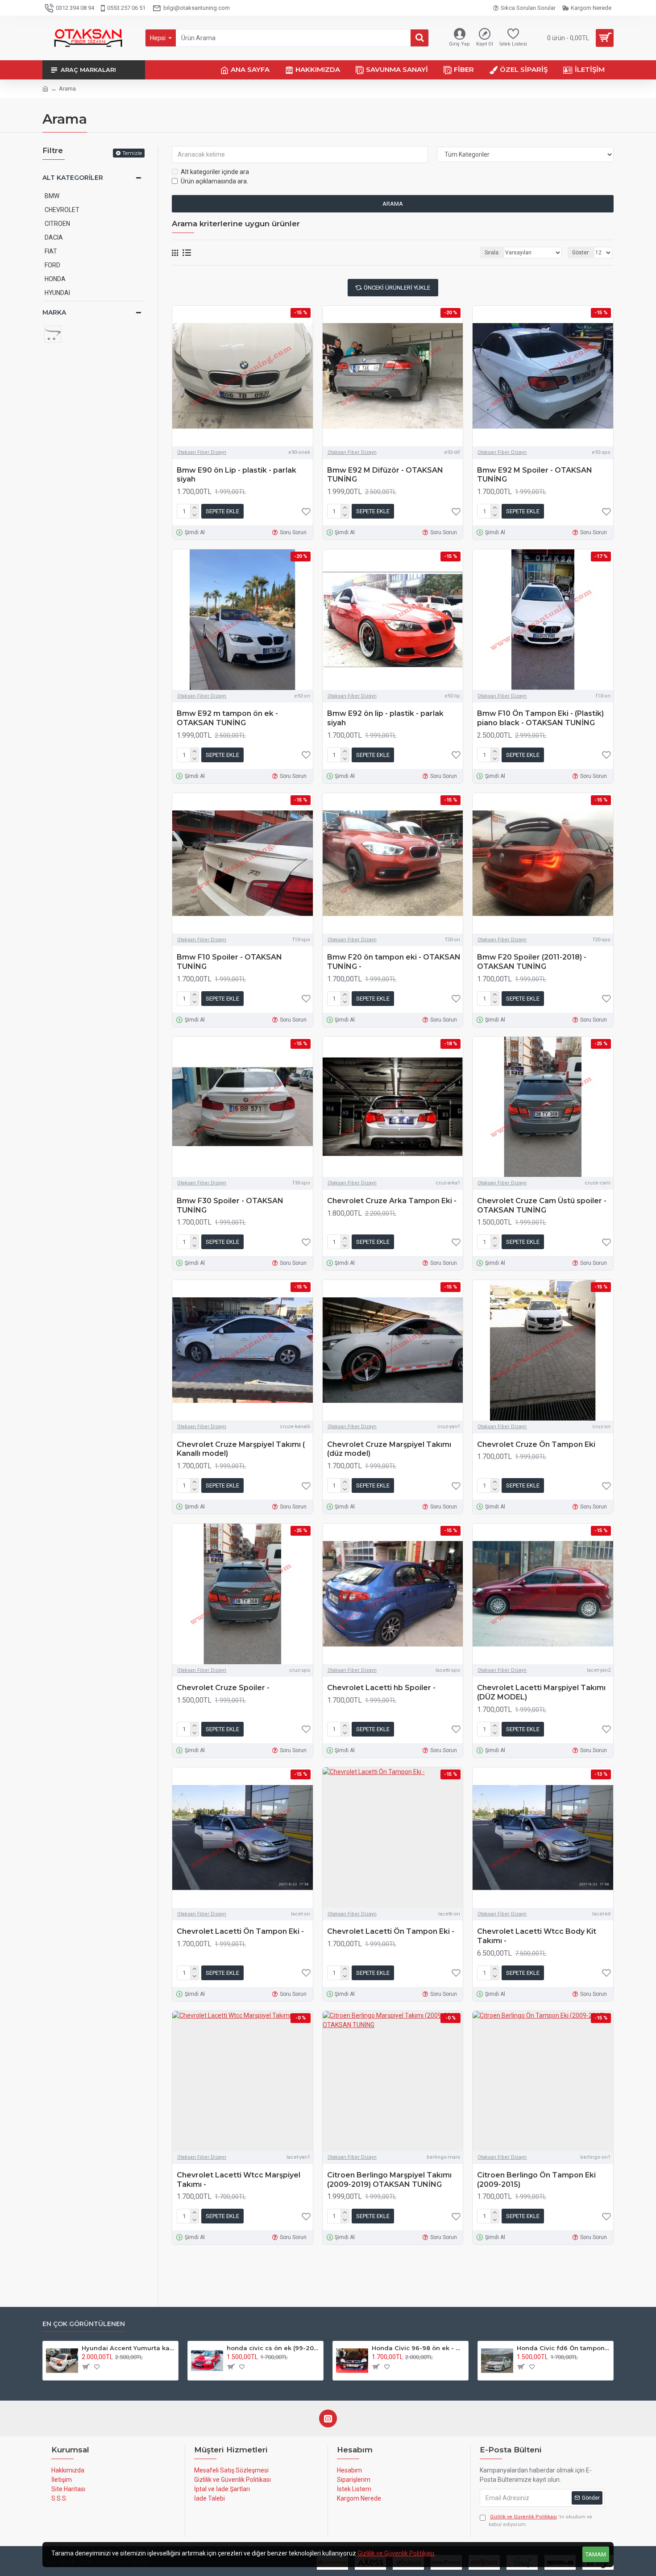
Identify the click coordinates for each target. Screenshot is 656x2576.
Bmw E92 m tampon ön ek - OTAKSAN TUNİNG (227, 718)
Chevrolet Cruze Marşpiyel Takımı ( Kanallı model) (241, 1449)
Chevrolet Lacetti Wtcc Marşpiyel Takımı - (239, 2180)
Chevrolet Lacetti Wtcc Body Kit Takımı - (537, 1936)
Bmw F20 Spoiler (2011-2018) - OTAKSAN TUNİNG (532, 962)
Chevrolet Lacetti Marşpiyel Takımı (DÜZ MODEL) (541, 1692)
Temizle (132, 153)
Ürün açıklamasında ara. (214, 181)
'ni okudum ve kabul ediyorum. (540, 2521)
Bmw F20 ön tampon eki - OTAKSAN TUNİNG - (394, 962)
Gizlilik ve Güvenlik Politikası (396, 2553)
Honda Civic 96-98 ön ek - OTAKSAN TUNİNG (418, 2348)
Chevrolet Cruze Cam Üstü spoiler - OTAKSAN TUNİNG (542, 1205)
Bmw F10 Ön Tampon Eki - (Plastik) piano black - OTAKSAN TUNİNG (540, 718)
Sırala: (492, 253)
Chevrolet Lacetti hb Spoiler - (381, 1688)
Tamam (596, 2554)
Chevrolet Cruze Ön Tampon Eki (536, 1444)
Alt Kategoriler (73, 178)
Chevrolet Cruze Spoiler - (223, 1688)
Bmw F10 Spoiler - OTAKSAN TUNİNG (229, 962)
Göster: (581, 253)
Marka (54, 312)
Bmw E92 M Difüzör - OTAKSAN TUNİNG (385, 475)
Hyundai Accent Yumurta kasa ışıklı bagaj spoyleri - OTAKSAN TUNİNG (128, 2348)
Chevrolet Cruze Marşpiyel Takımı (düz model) (389, 1449)
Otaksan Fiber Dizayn (202, 452)
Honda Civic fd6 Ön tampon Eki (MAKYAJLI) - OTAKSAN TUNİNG (563, 2348)
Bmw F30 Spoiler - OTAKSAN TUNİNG (230, 1205)
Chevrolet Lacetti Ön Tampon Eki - (240, 1931)
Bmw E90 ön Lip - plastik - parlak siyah (237, 475)
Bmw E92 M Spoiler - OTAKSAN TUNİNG (535, 475)
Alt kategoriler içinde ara (215, 172)
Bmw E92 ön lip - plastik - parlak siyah (385, 718)
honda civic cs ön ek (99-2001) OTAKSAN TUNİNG (273, 2348)
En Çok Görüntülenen (84, 2324)
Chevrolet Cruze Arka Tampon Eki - (392, 1201)
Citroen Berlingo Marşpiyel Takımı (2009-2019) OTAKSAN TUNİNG (389, 2180)
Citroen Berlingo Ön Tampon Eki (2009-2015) (536, 2180)
